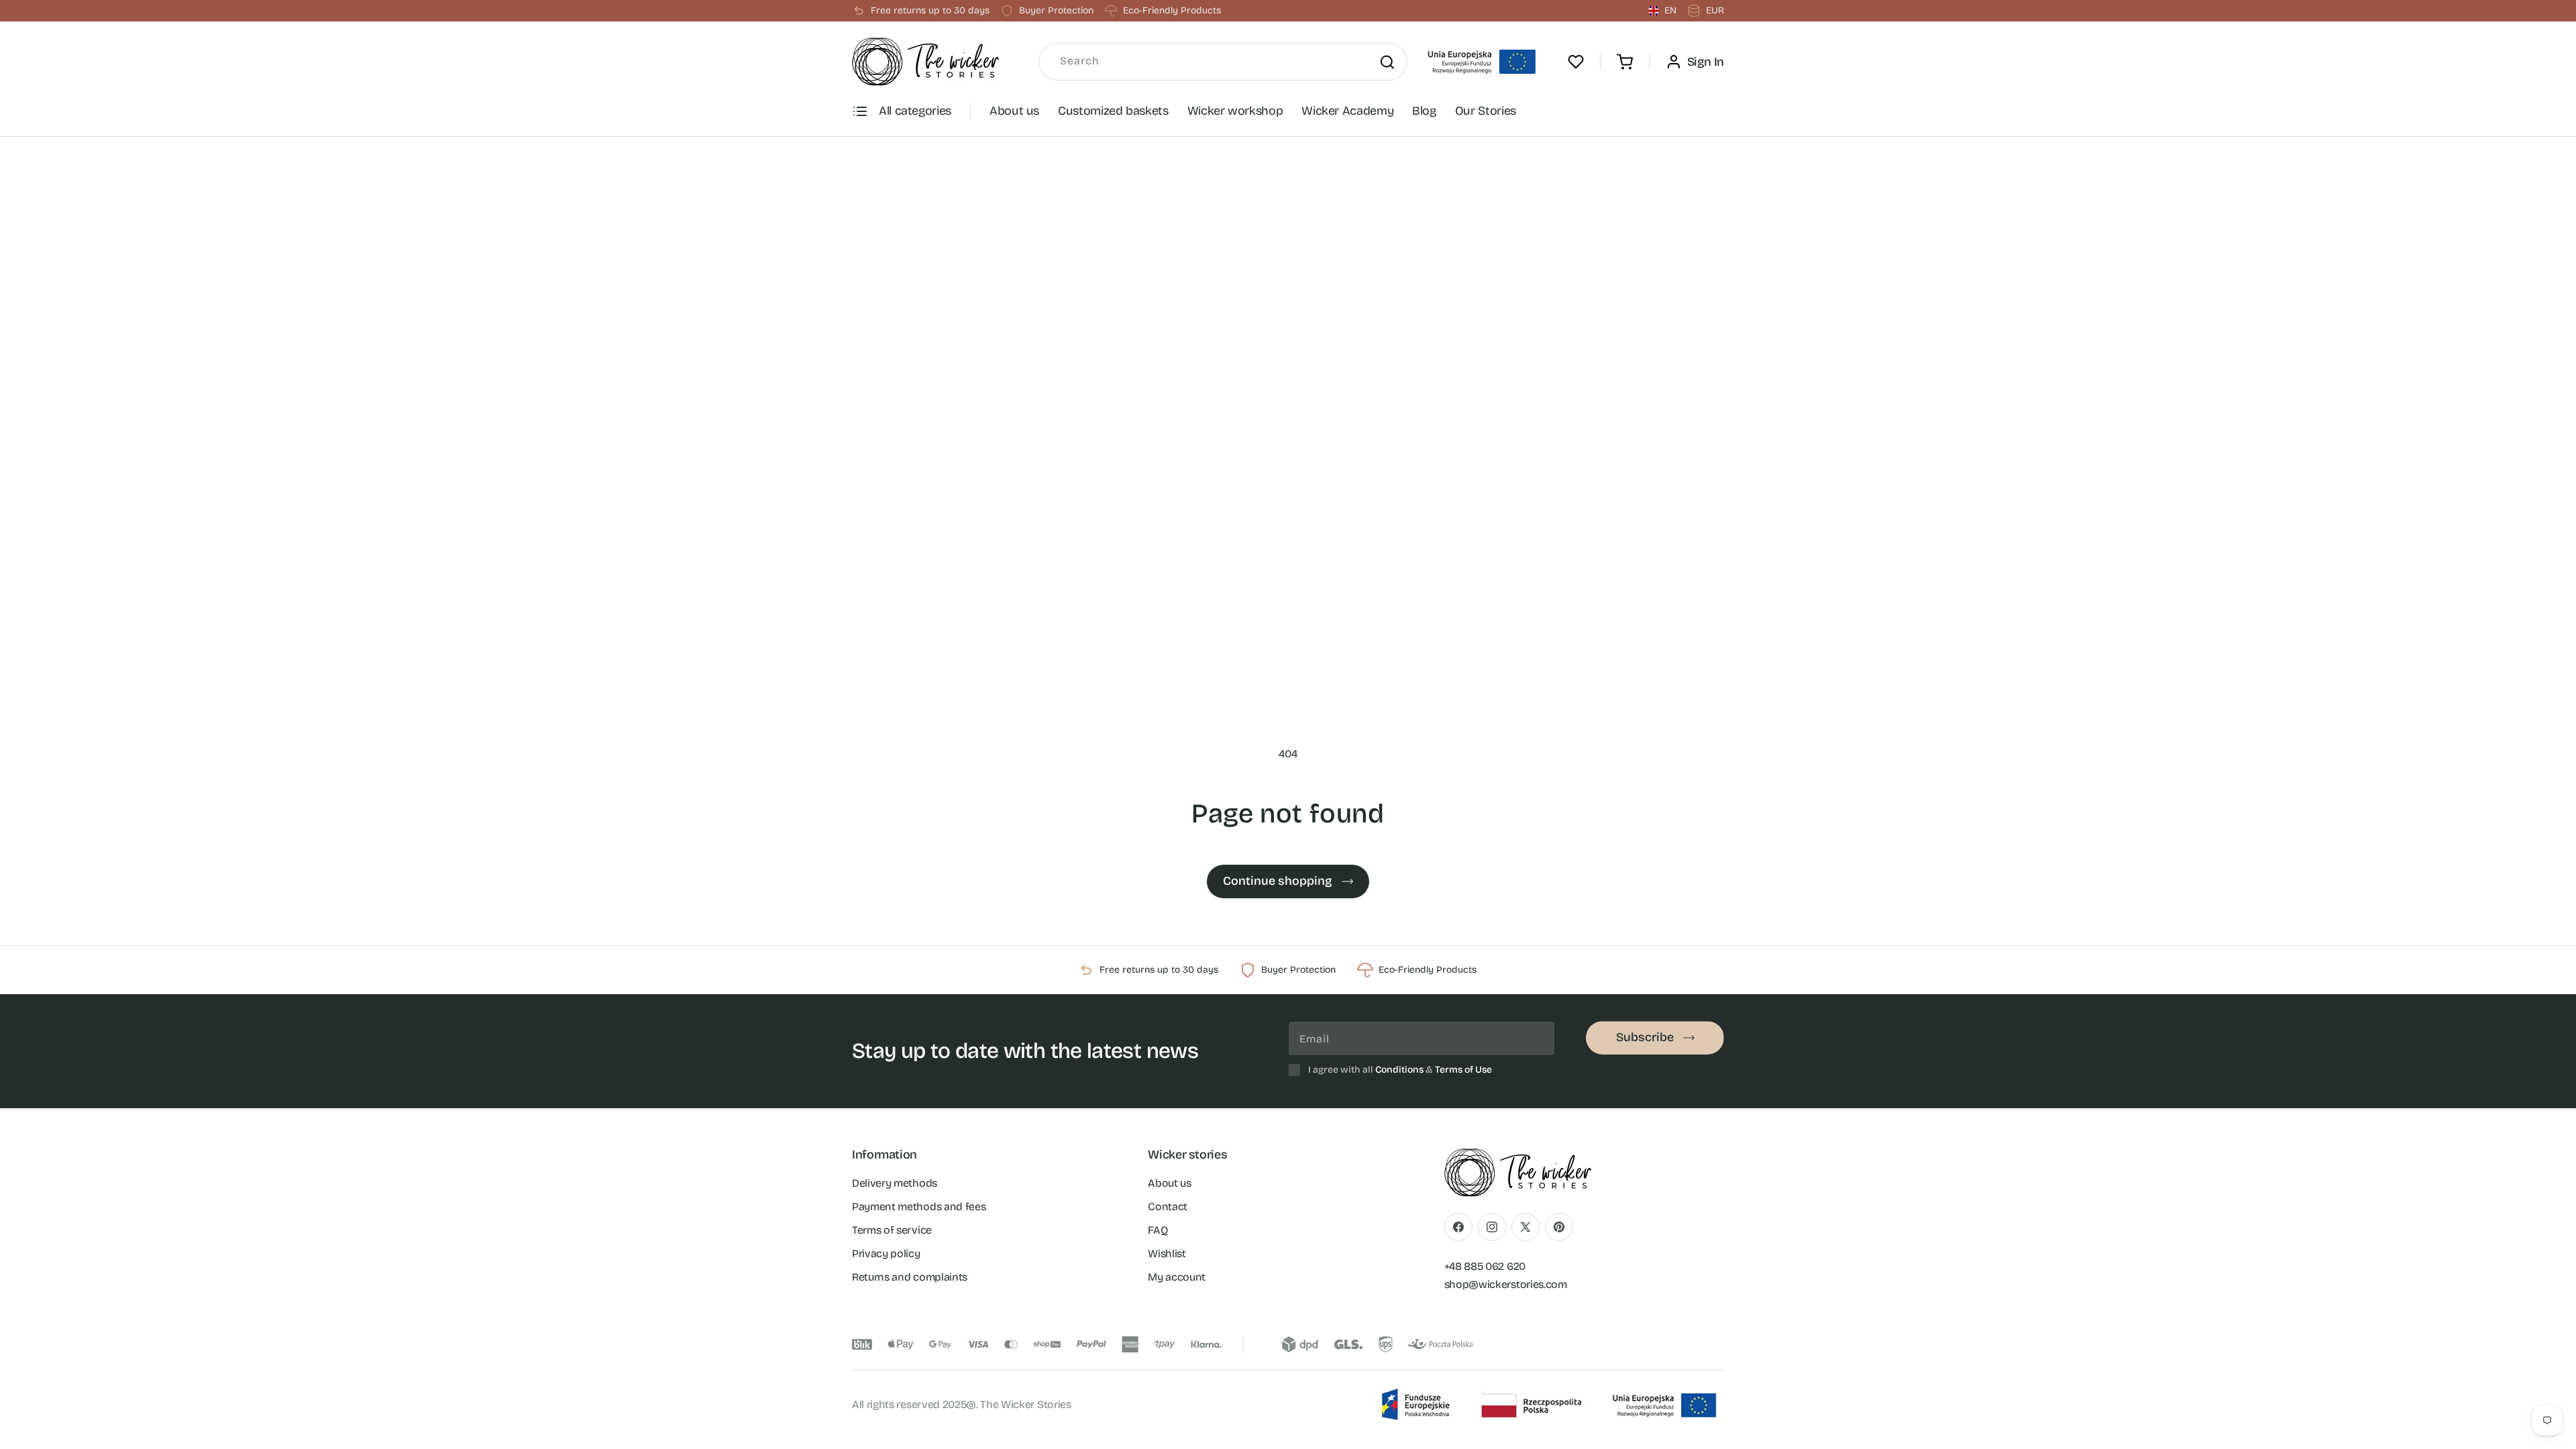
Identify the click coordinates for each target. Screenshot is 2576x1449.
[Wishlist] (1576, 62)
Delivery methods (895, 1183)
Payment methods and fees (919, 1206)
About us (1014, 111)
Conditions (1399, 1070)
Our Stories (1486, 111)
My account (1177, 1277)
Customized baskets (1113, 111)
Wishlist (1167, 1253)
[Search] (1387, 62)
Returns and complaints (910, 1277)
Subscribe (1645, 1037)
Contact (1168, 1206)
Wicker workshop (1235, 111)
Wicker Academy (1347, 111)
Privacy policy (886, 1253)
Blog (1424, 111)
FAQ (1158, 1230)
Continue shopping (1278, 881)
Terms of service (892, 1230)
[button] (1625, 62)
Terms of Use (1463, 1070)
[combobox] (1223, 62)
